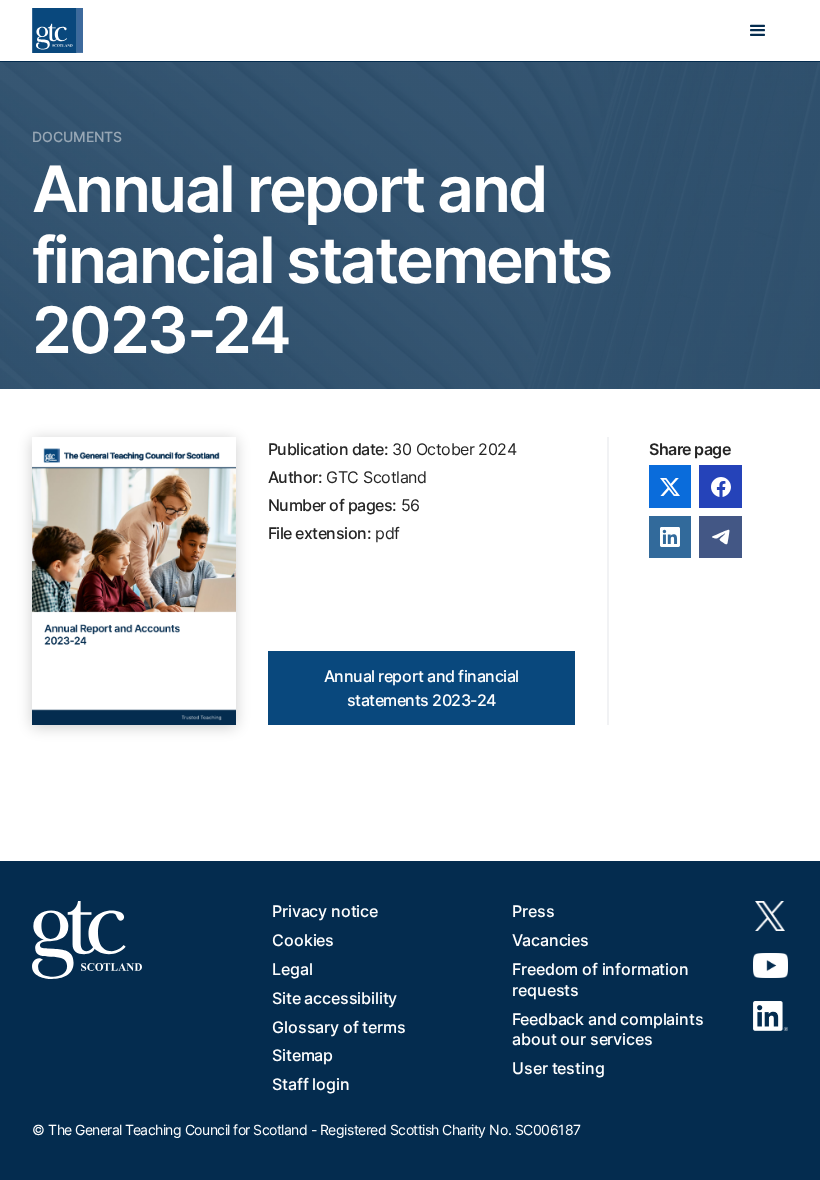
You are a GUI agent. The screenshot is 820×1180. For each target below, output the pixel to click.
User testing (558, 1068)
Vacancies (550, 940)
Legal (292, 969)
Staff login (310, 1084)
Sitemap (302, 1055)
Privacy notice (325, 911)
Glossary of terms (338, 1027)
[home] (57, 30)
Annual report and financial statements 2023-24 (421, 688)
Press (533, 911)
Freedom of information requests (600, 979)
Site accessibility (334, 998)
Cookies (303, 940)
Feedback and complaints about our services (607, 1029)
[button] (758, 31)
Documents (77, 136)
